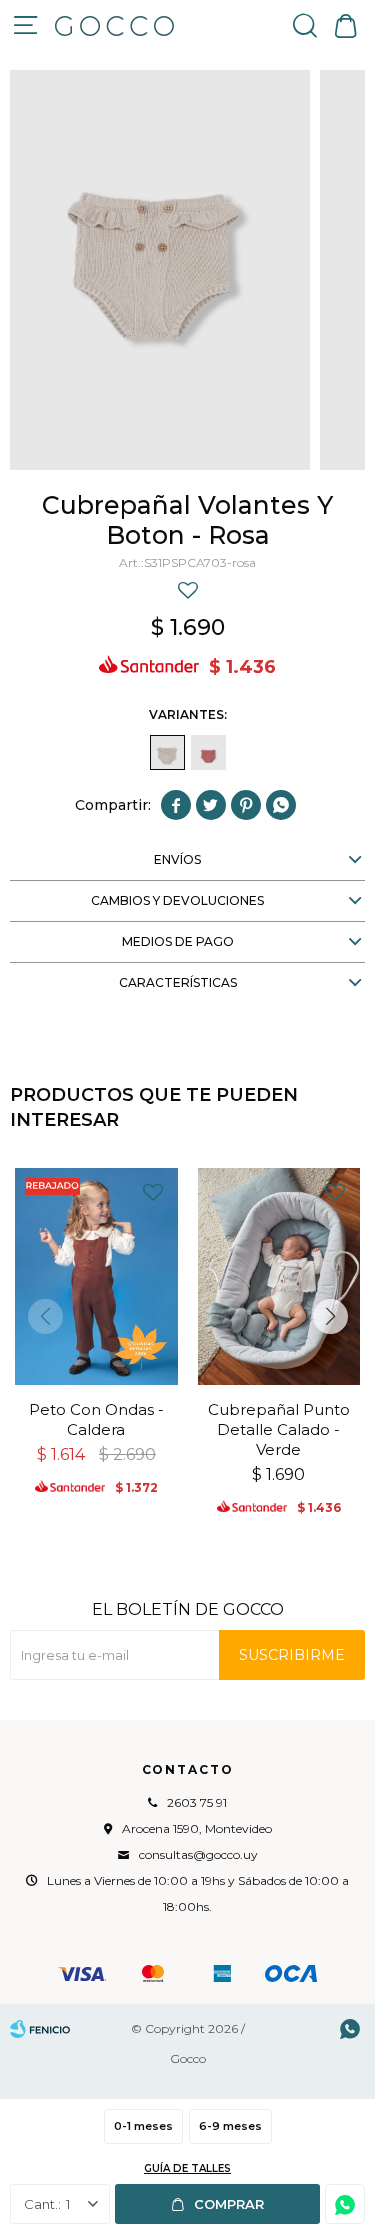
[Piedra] (208, 752)
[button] (305, 25)
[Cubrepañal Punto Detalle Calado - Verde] (279, 1276)
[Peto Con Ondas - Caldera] (96, 1276)
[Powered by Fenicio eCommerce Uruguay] (40, 2029)
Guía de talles (187, 2168)
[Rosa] (167, 752)
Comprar (229, 2204)
